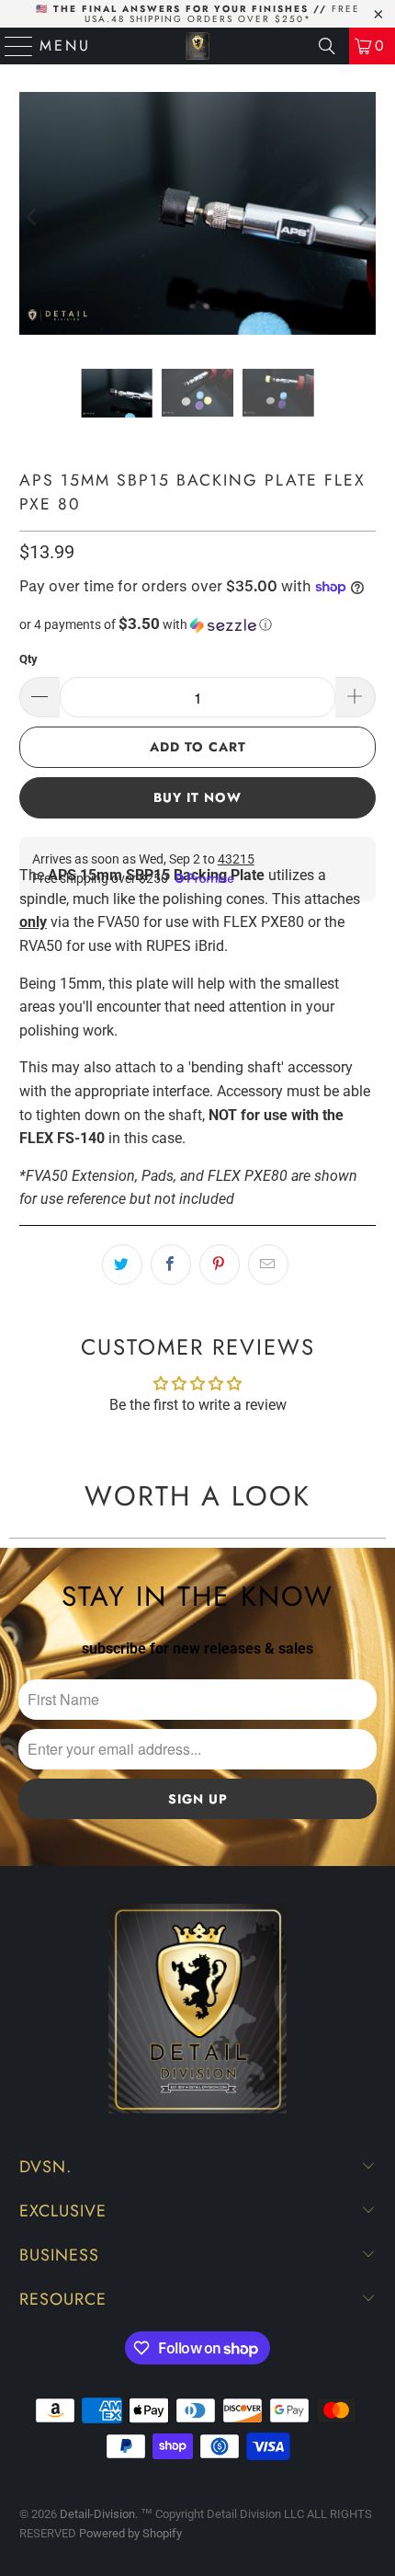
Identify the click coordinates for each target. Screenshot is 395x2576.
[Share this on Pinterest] (220, 1265)
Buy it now (197, 797)
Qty (28, 659)
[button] (198, 624)
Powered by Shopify (130, 2533)
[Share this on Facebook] (171, 1265)
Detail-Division (97, 2514)
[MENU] (11, 46)
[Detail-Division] (198, 46)
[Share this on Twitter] (122, 1265)
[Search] (327, 46)
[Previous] (33, 217)
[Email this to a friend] (268, 1265)
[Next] (362, 217)
